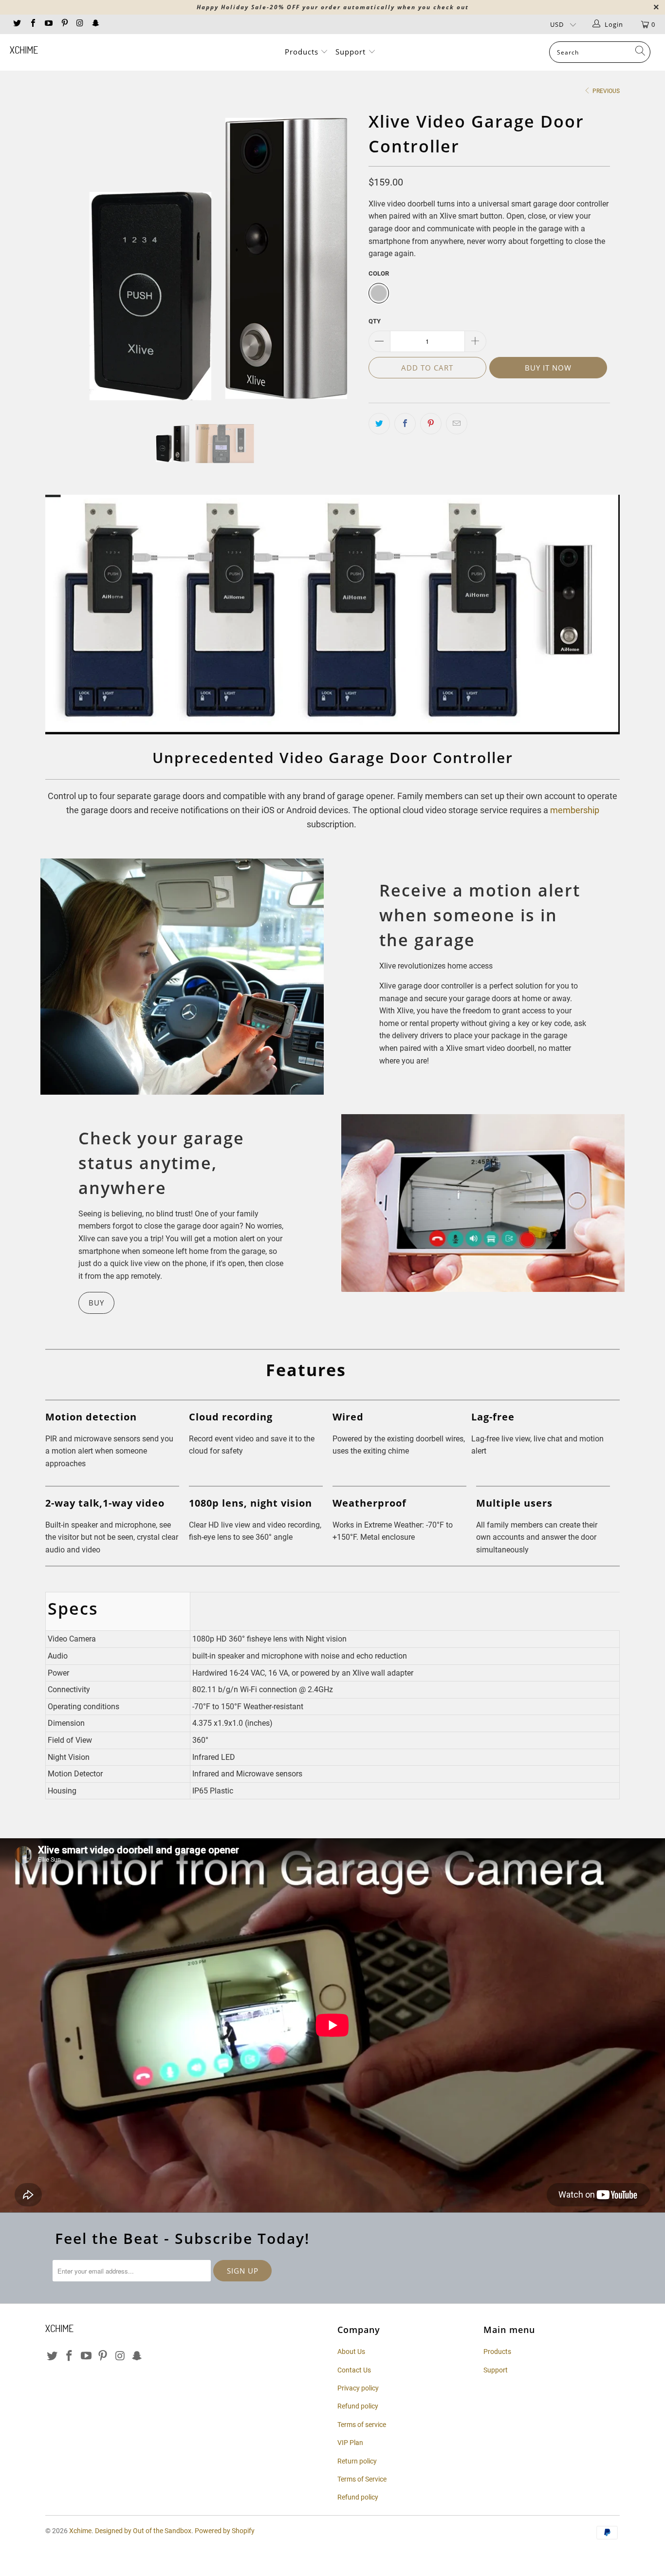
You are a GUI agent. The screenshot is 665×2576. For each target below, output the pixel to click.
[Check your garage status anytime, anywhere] (483, 1203)
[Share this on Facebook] (405, 424)
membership (575, 810)
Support (352, 52)
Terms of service (362, 2425)
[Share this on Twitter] (379, 424)
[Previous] (62, 258)
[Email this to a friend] (457, 424)
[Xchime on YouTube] (48, 24)
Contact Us (354, 2370)
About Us (351, 2352)
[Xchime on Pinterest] (64, 24)
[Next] (342, 258)
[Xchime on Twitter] (17, 24)
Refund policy (358, 2406)
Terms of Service (362, 2479)
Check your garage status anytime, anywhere (161, 1163)
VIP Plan (350, 2443)
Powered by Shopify (225, 2531)
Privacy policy (358, 2388)
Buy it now (548, 368)
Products (303, 52)
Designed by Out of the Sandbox (143, 2531)
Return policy (357, 2461)
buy (96, 1303)
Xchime (24, 50)
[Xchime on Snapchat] (95, 24)
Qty (375, 321)
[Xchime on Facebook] (32, 24)
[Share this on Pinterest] (431, 424)
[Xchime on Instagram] (80, 24)
